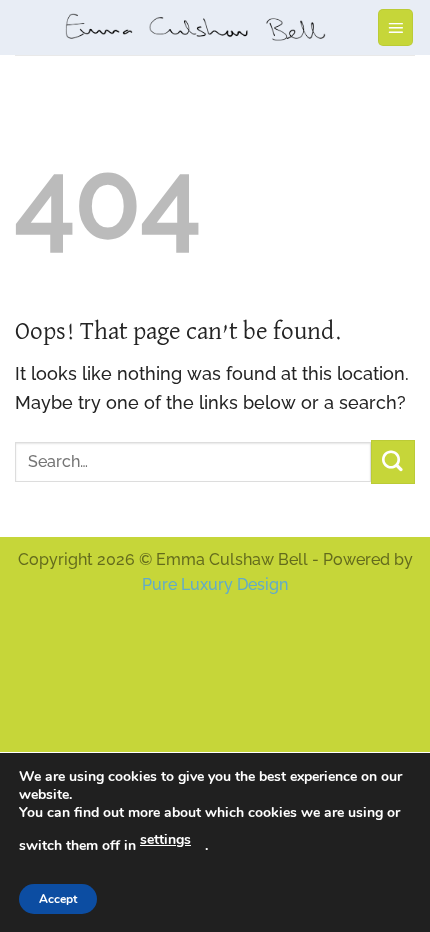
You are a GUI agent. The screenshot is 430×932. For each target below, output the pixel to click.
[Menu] (396, 27)
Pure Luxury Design (215, 584)
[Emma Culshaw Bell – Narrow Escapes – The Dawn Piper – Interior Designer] (195, 27)
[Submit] (393, 461)
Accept (58, 899)
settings (165, 839)
